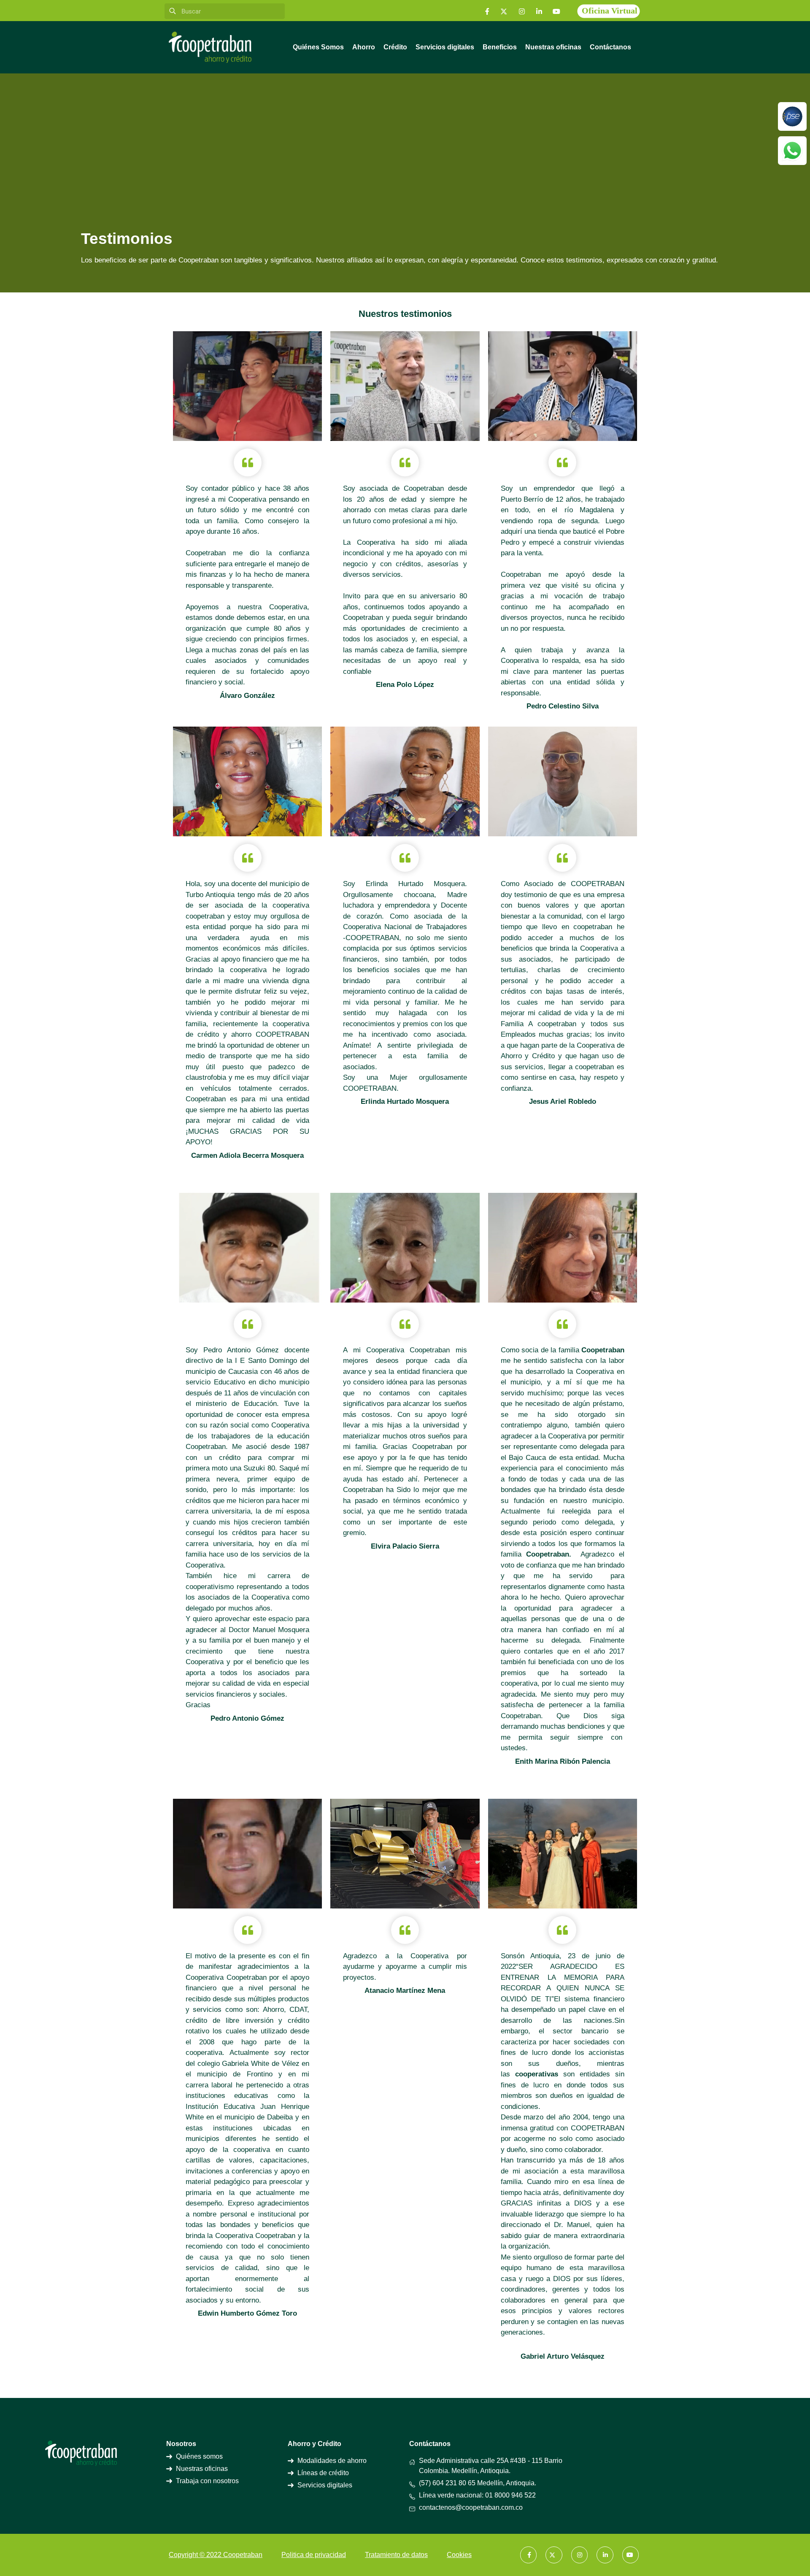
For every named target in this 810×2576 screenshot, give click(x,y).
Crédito (395, 47)
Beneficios (500, 47)
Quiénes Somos (318, 47)
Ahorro (364, 47)
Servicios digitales (445, 47)
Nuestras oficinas (553, 47)
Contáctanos (610, 47)
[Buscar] (172, 11)
